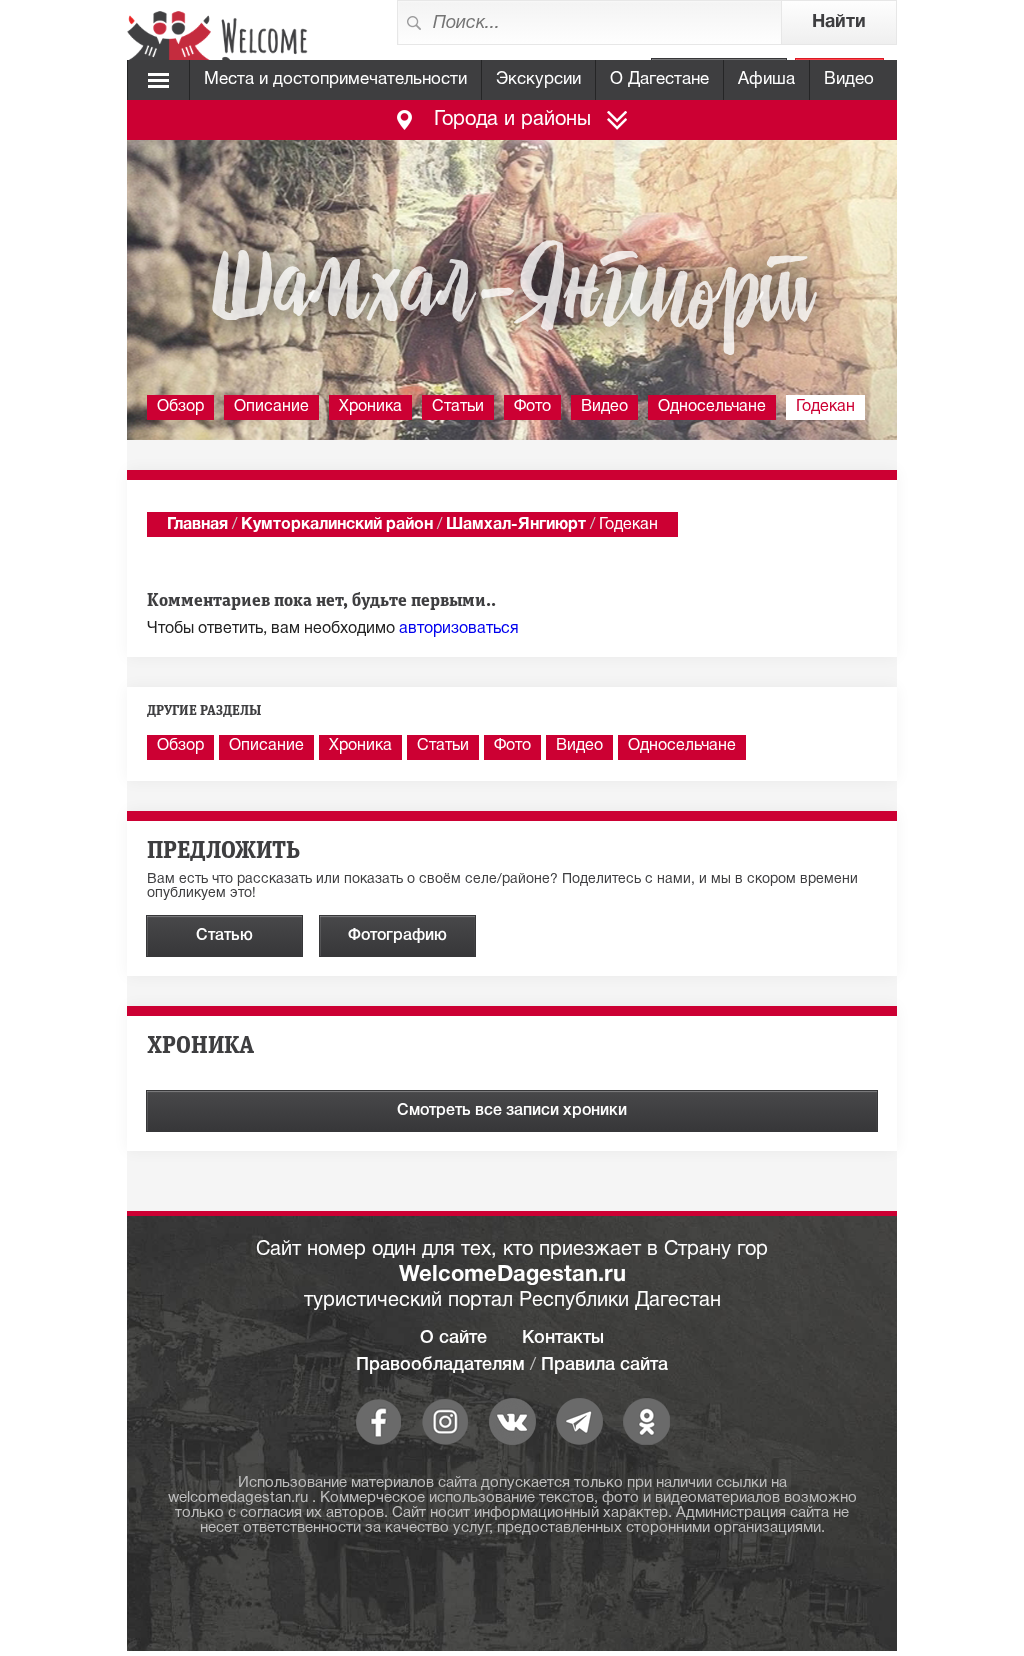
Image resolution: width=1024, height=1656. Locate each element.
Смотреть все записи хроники (512, 1111)
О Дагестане (659, 79)
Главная (197, 525)
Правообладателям (440, 1365)
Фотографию (397, 936)
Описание (271, 407)
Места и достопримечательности (335, 79)
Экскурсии (538, 79)
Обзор (180, 407)
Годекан (825, 407)
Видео (849, 79)
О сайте (453, 1338)
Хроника (370, 407)
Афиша (766, 79)
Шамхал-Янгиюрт (516, 525)
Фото (532, 407)
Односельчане (712, 407)
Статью (224, 936)
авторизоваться (459, 629)
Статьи (458, 407)
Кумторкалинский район (337, 525)
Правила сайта (604, 1365)
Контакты (563, 1338)
